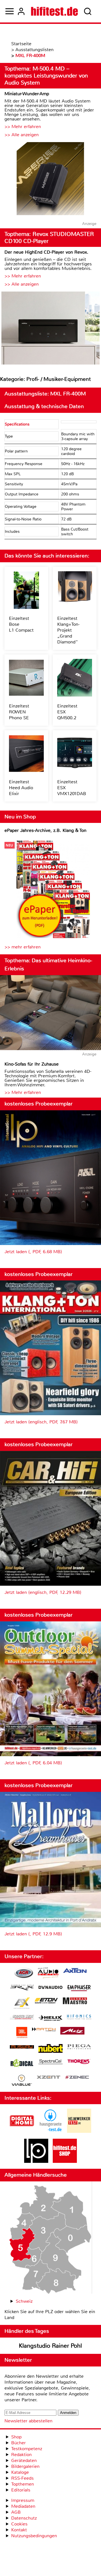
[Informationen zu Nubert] (50, 2049)
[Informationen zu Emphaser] (79, 1989)
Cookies (19, 2524)
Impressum (23, 2500)
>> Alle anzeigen (22, 135)
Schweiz (24, 2301)
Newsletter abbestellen (28, 2421)
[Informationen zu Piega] (79, 2047)
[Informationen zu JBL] (22, 2033)
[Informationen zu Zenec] (77, 2078)
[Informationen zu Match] (44, 2030)
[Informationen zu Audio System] (48, 1974)
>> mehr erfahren (23, 947)
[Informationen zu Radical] (22, 2064)
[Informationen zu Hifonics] (79, 2018)
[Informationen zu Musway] (22, 2047)
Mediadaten (23, 2506)
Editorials (21, 2490)
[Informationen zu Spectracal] (50, 2062)
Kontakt (19, 2530)
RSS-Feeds (22, 2478)
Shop (16, 2437)
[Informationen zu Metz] (72, 2031)
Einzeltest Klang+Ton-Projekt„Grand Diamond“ (68, 630)
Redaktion (21, 2455)
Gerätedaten (24, 2460)
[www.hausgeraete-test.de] (50, 2131)
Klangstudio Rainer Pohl (50, 2346)
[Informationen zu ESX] (22, 2004)
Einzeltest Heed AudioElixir (21, 788)
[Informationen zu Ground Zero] (22, 2018)
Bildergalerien (25, 2466)
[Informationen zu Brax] (22, 1988)
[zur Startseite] (54, 11)
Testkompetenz (27, 2449)
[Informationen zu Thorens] (79, 2062)
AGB (16, 2512)
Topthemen (23, 2484)
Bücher (19, 2443)
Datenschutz (24, 2518)
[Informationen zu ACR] (24, 1974)
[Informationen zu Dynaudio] (50, 1987)
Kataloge (20, 2472)
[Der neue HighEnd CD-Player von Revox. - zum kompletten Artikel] (50, 329)
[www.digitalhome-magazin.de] (22, 2131)
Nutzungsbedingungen (34, 2536)
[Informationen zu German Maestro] (75, 2002)
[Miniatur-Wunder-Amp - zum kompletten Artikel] (50, 179)
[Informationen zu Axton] (75, 1971)
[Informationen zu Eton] (46, 2001)
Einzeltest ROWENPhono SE (19, 712)
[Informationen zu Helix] (50, 2019)
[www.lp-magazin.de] (36, 2161)
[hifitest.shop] (65, 2161)
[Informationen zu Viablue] (22, 2081)
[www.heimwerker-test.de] (79, 2131)
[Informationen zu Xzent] (49, 2078)
